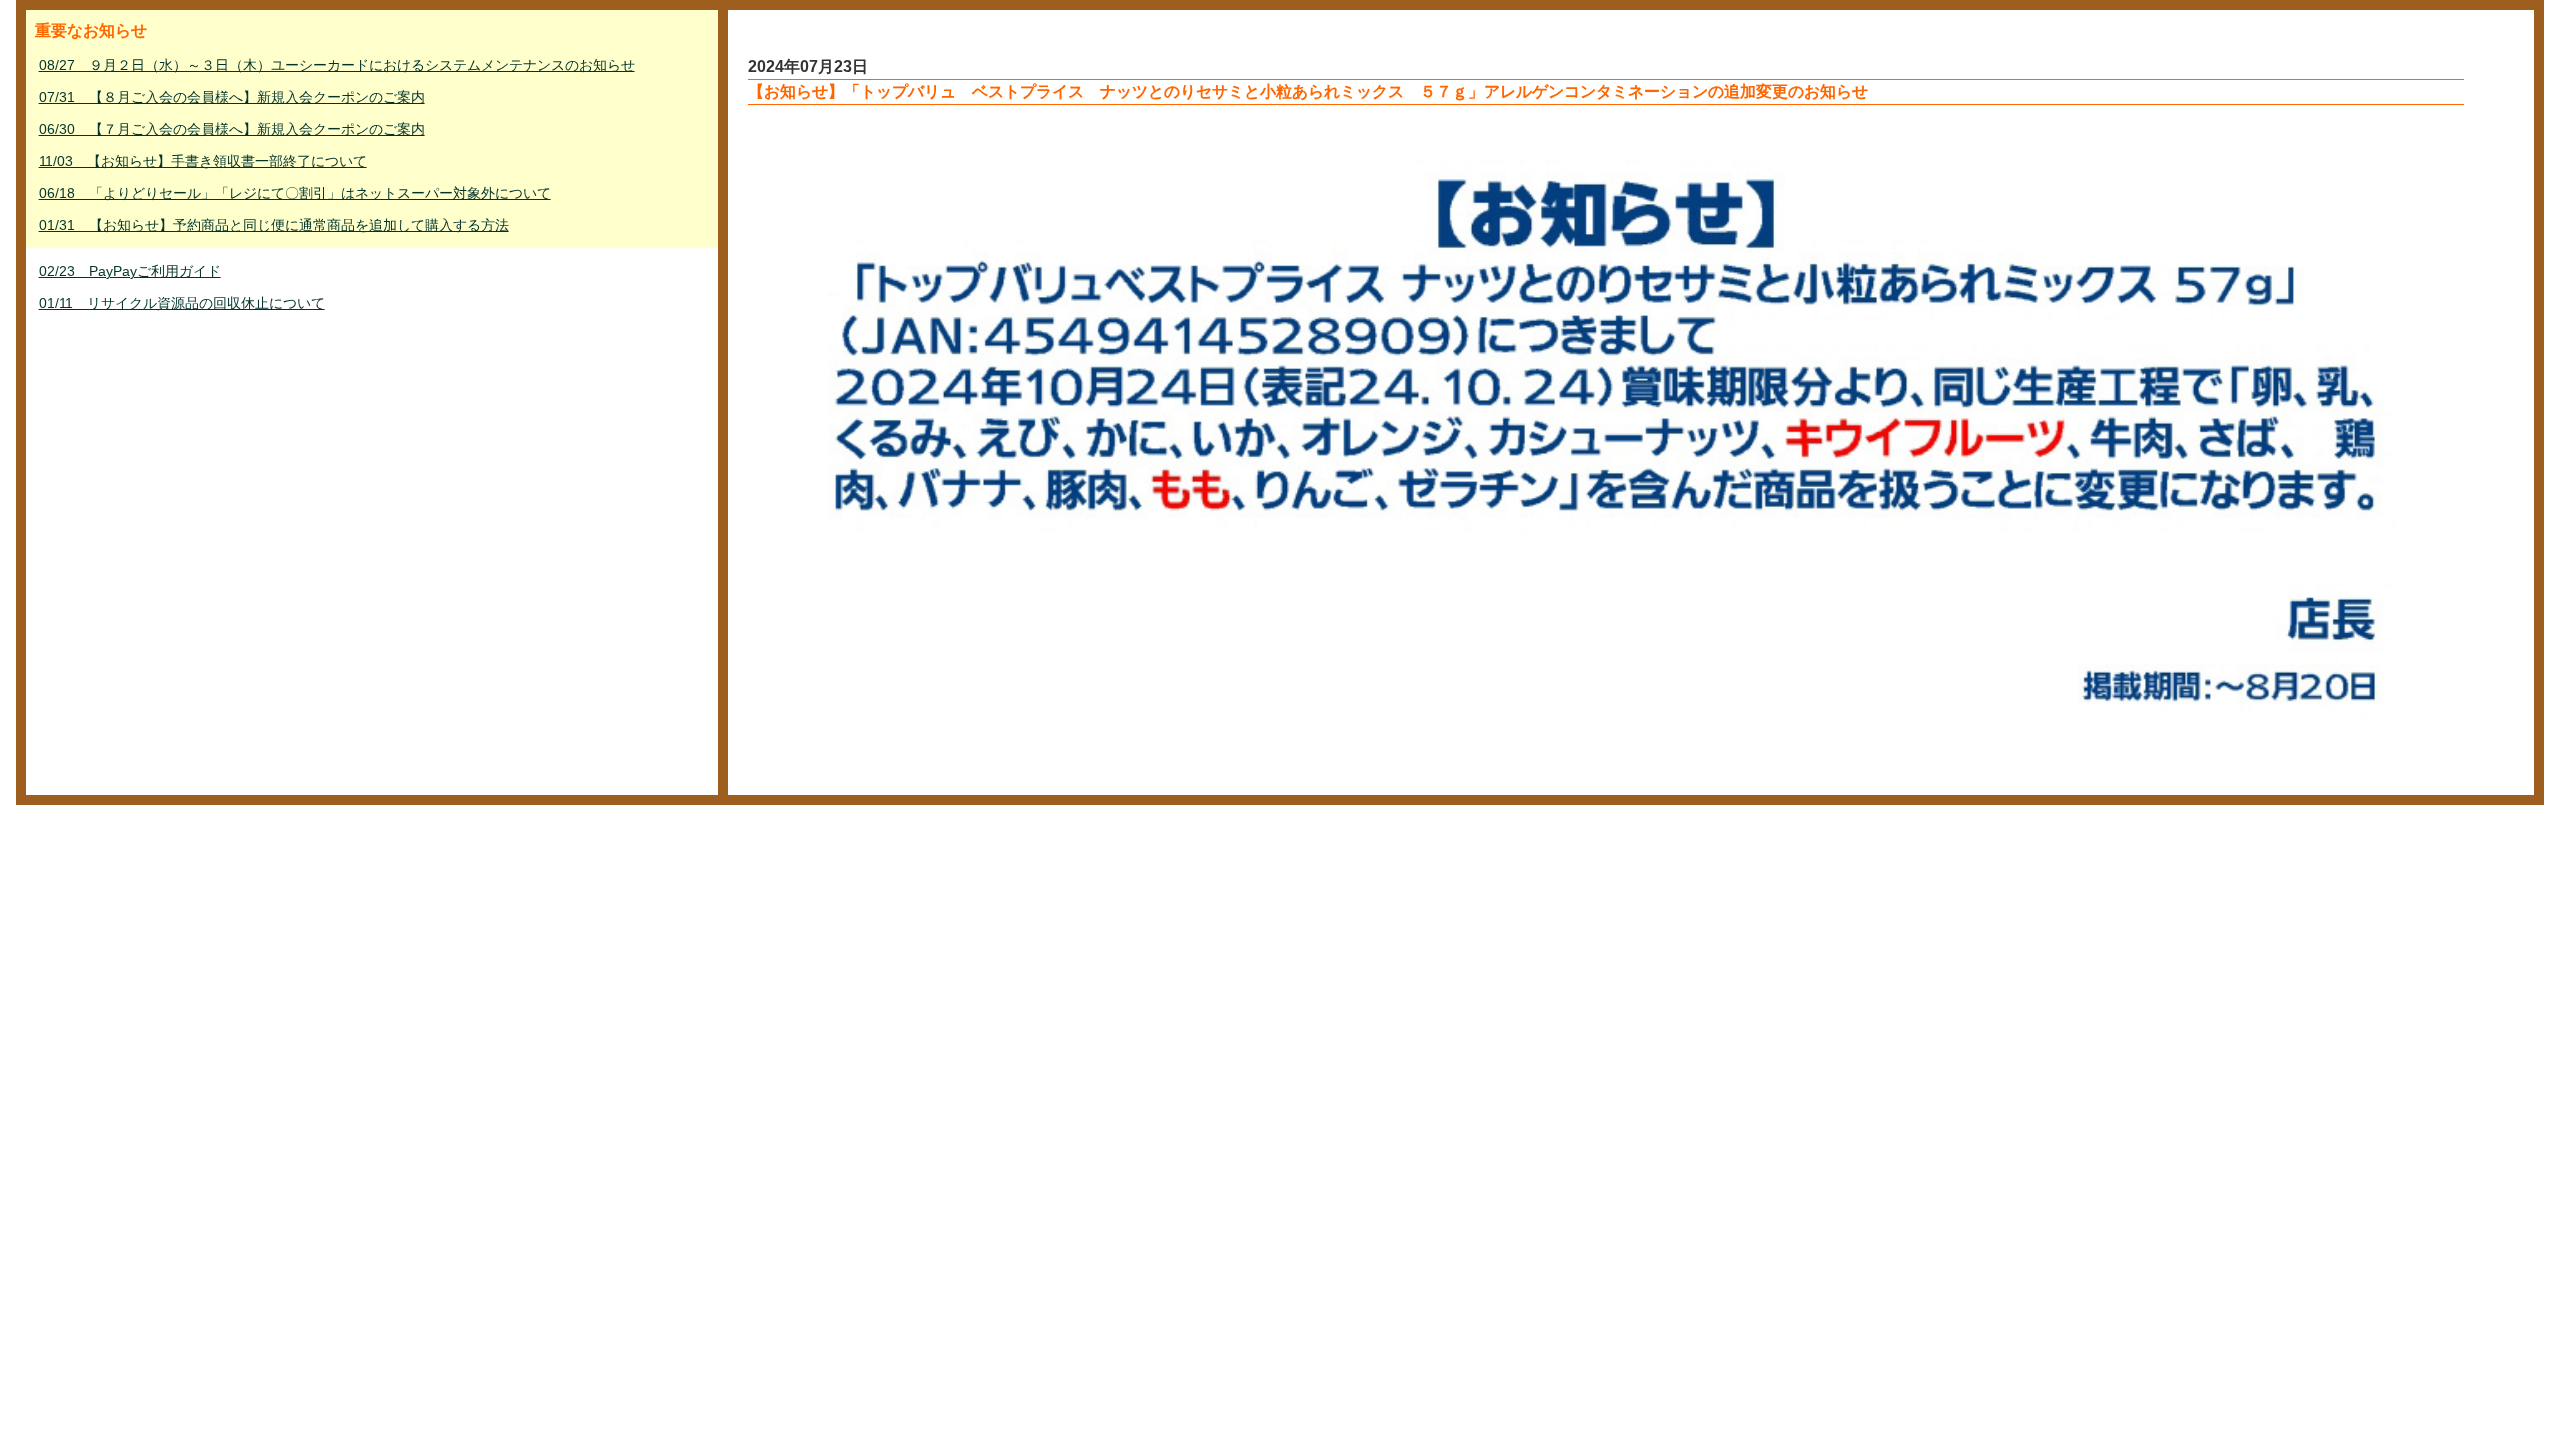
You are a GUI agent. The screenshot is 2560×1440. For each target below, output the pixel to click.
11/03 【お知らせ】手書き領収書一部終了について (203, 161)
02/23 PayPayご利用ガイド (130, 271)
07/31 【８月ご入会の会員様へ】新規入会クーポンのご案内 (232, 97)
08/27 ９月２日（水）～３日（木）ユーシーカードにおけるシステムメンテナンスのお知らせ (337, 65)
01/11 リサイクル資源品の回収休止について (182, 303)
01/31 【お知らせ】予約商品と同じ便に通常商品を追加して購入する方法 (274, 225)
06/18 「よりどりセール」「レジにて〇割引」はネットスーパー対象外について (295, 193)
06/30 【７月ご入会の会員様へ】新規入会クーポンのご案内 (232, 129)
